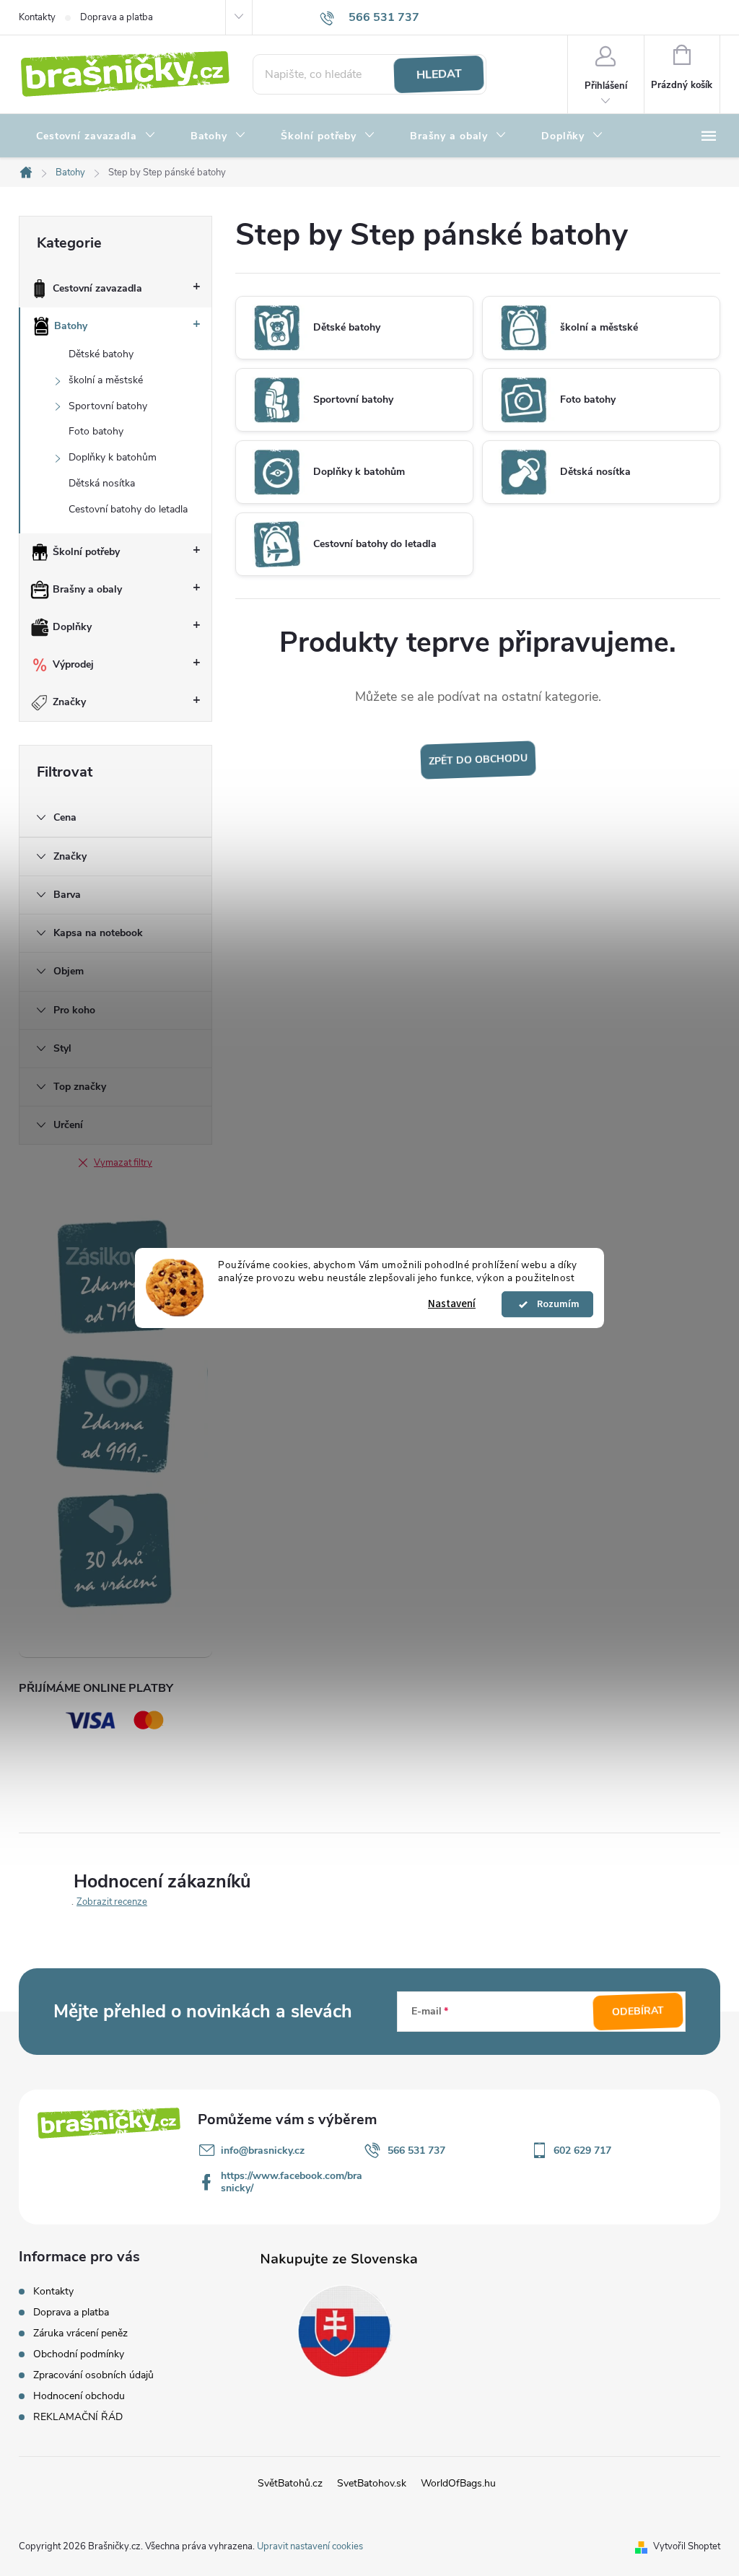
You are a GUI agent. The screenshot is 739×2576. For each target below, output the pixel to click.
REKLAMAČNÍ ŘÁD (78, 2417)
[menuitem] (96, 136)
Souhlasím (554, 1304)
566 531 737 (416, 2151)
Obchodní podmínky (79, 2354)
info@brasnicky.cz (263, 2151)
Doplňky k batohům (113, 457)
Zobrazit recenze (112, 1902)
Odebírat (638, 2012)
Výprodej (73, 664)
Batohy (71, 326)
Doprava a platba (117, 17)
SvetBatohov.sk (372, 2483)
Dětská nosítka (102, 483)
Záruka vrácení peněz (80, 2333)
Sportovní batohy (108, 406)
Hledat (439, 74)
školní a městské (106, 380)
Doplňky (72, 627)
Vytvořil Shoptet (687, 2546)
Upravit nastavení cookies (310, 2546)
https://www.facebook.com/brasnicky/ (292, 2182)
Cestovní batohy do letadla (128, 509)
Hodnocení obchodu (79, 2396)
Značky (69, 702)
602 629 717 (582, 2151)
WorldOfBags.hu (458, 2483)
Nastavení (452, 1304)
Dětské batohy (101, 354)
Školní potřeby (86, 552)
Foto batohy (96, 431)
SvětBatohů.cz (290, 2483)
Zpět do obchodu (478, 760)
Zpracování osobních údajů (93, 2375)
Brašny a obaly (87, 589)
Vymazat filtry (123, 1163)
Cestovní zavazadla (97, 288)
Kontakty (37, 17)
